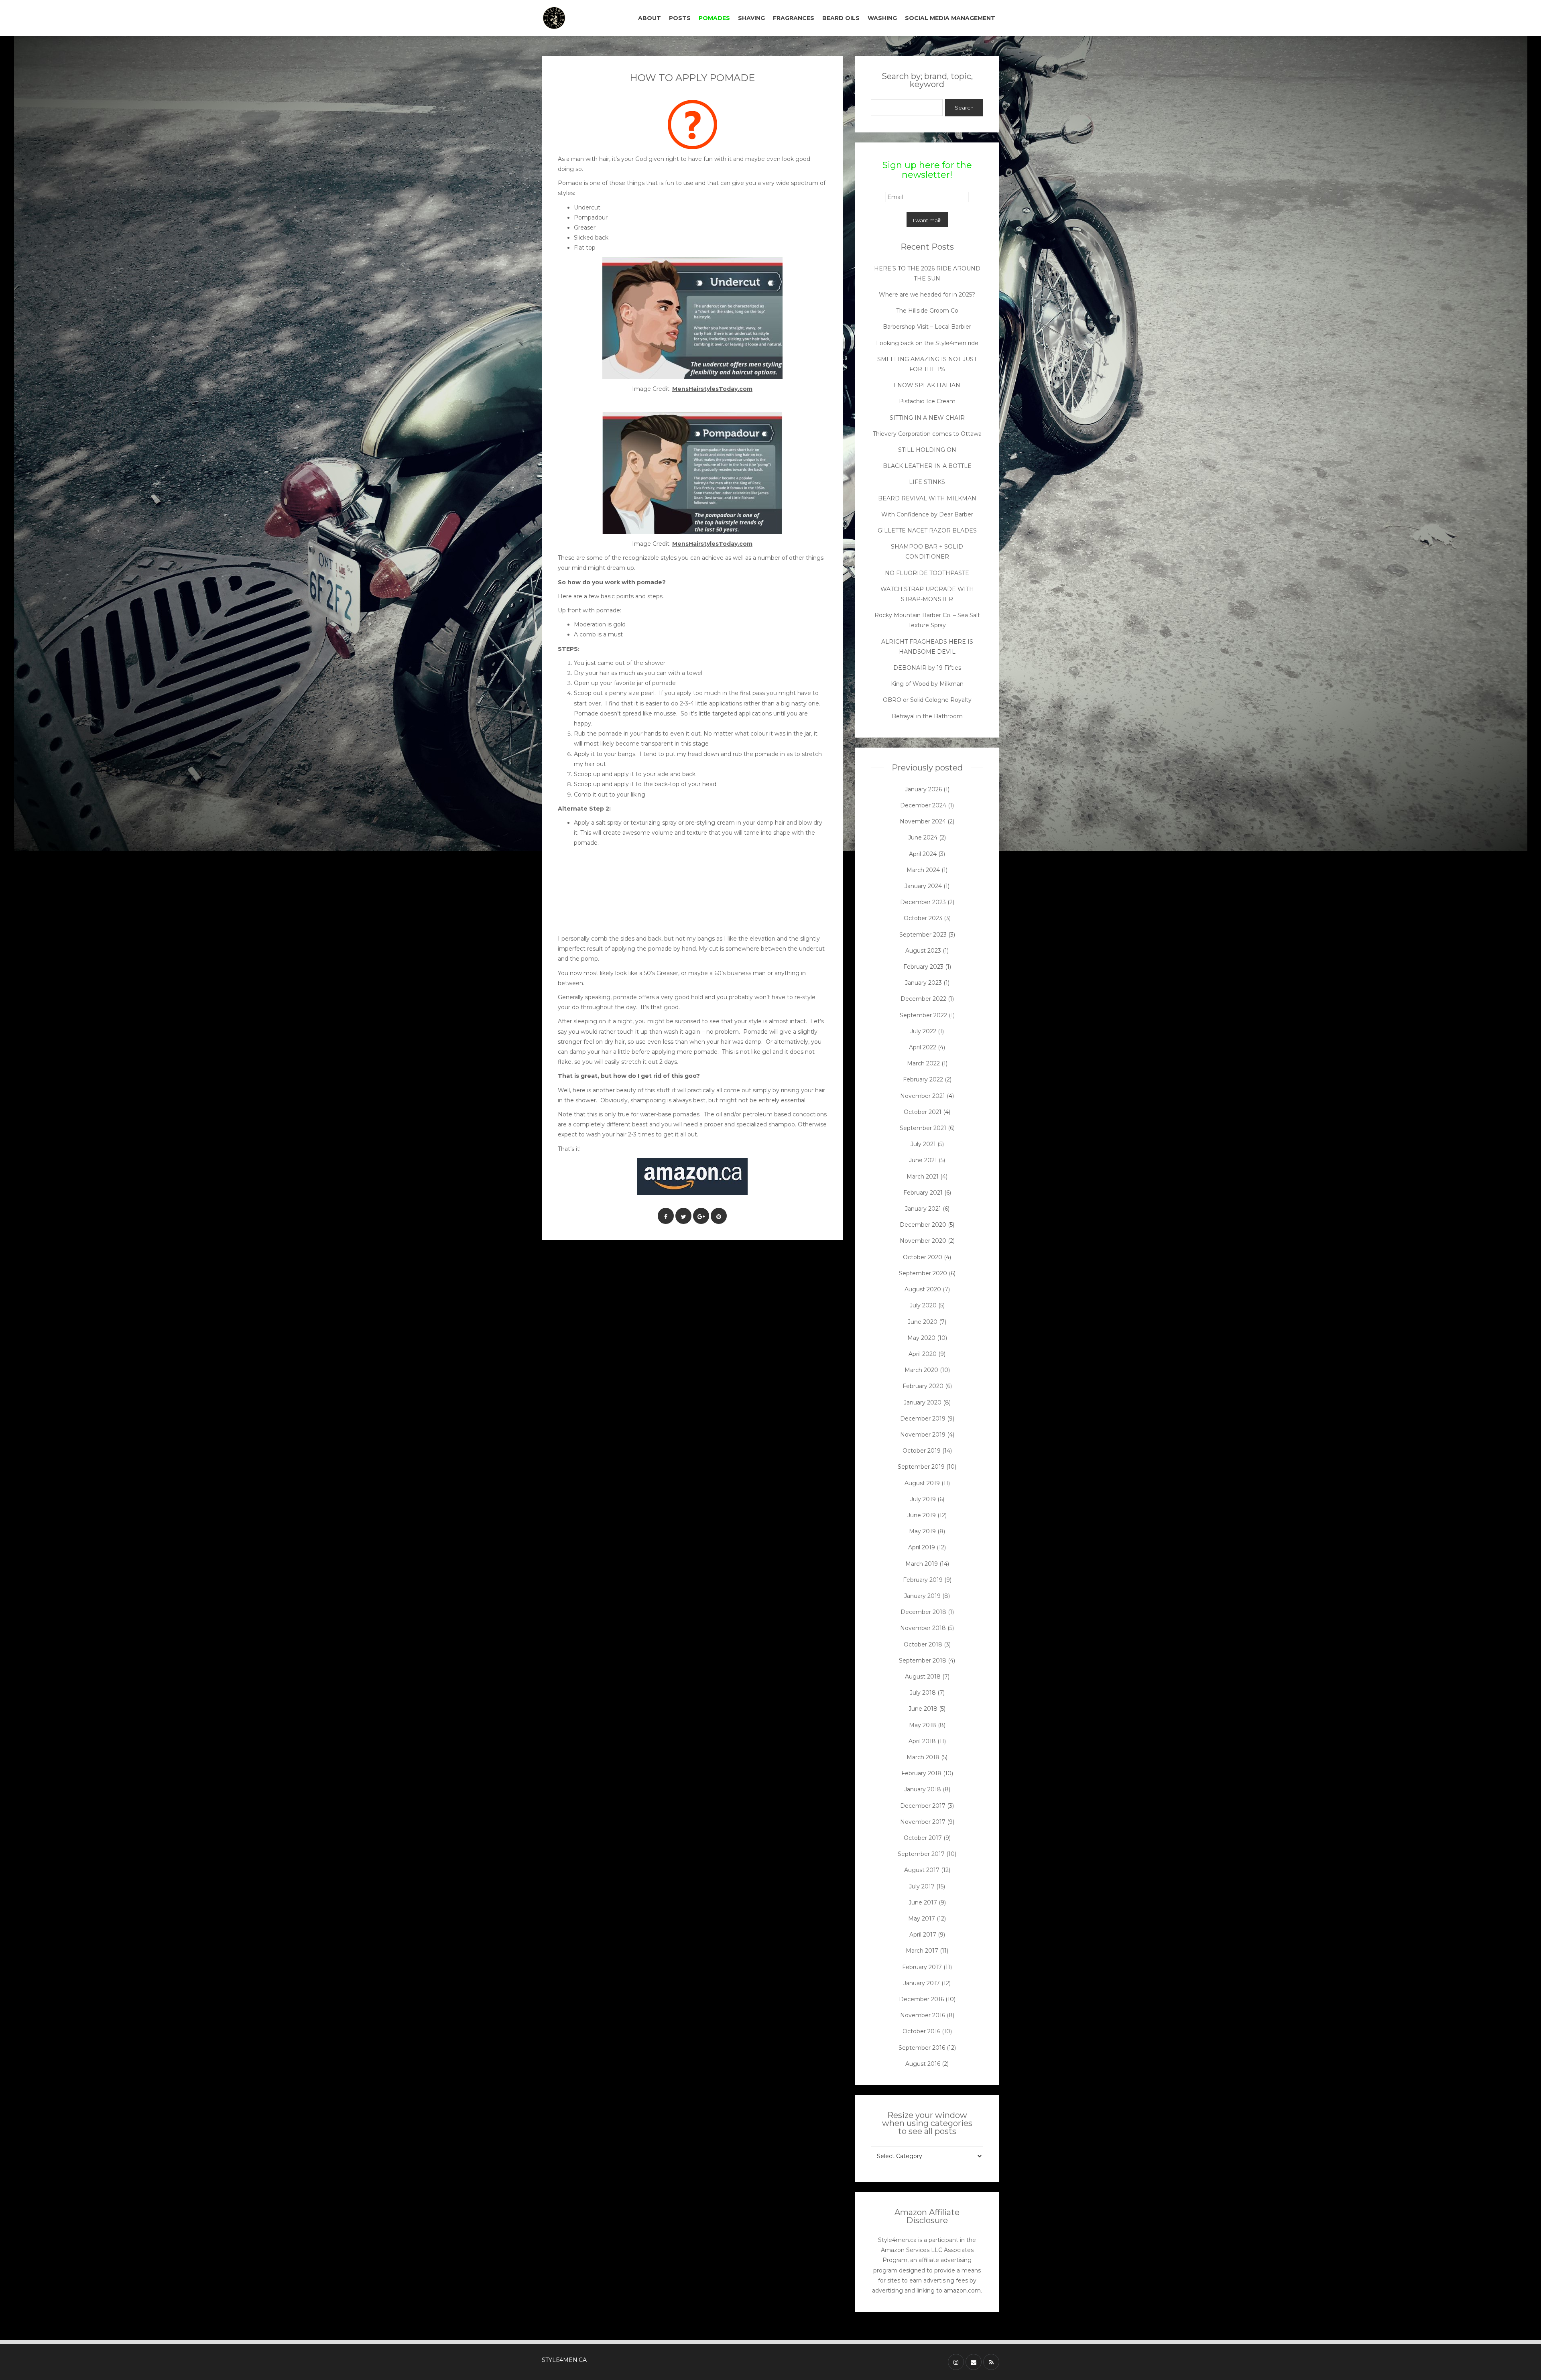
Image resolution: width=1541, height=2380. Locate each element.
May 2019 (922, 1531)
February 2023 (923, 967)
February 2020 (923, 1386)
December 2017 (923, 1806)
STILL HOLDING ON (927, 450)
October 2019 (922, 1451)
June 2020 (923, 1322)
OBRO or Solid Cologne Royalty (927, 700)
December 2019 (923, 1419)
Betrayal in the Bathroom (927, 716)
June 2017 (923, 1902)
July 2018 (923, 1693)
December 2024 (923, 805)
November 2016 (923, 2015)
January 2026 (923, 789)
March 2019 (922, 1564)
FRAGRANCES (794, 18)
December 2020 (923, 1225)
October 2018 (923, 1644)
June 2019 (922, 1515)
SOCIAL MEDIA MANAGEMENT (950, 18)
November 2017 (923, 1822)
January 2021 (923, 1209)
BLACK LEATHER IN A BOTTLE (927, 466)
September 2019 (921, 1467)
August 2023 (923, 951)
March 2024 (923, 870)
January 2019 (922, 1596)
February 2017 (922, 1967)
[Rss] (991, 2362)
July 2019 (923, 1499)
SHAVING (751, 18)
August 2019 (922, 1483)
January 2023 (923, 983)
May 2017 (922, 1919)
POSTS (680, 18)
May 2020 (921, 1338)
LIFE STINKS (927, 482)
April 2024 (923, 854)
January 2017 (922, 1983)
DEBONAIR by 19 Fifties (927, 668)
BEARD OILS (841, 18)
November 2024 (923, 821)
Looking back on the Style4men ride (927, 343)
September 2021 (923, 1128)
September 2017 (921, 1854)
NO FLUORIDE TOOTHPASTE (927, 573)
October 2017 (923, 1838)
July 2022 (923, 1031)
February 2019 (923, 1580)
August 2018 (923, 1677)
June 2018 (923, 1709)
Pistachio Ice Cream (927, 401)
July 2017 (922, 1886)
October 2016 (921, 2031)
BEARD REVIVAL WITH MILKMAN (927, 498)
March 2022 (923, 1063)
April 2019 (922, 1547)
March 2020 (921, 1370)
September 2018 (923, 1661)
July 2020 (923, 1305)
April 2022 (923, 1047)
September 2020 (923, 1273)
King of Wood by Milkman (927, 684)
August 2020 (923, 1289)
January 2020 (923, 1402)
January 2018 (923, 1789)
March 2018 (923, 1757)
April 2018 (922, 1741)
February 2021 (923, 1193)
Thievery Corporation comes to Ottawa (927, 434)
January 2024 (923, 886)
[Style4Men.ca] (575, 18)
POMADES (714, 18)
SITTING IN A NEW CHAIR (927, 418)
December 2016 (921, 1999)
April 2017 (923, 1935)
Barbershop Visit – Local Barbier (927, 327)
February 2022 (923, 1079)
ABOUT (650, 18)
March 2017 (922, 1951)
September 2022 (923, 1015)
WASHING (882, 18)
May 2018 (923, 1725)
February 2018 (921, 1773)
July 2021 (923, 1144)
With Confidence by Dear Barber (927, 514)
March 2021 (923, 1177)
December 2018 (923, 1612)
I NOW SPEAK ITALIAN (927, 385)
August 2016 (923, 2064)
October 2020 (923, 1257)
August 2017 (922, 1870)
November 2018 (923, 1628)
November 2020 (923, 1241)
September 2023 (923, 935)
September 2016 (922, 2048)
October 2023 (923, 918)
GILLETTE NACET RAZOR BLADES (927, 530)
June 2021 (923, 1160)
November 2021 (923, 1096)
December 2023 (923, 902)
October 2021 (923, 1112)
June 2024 (923, 837)
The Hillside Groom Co (927, 311)
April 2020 (923, 1354)
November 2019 (923, 1435)
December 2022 (923, 999)
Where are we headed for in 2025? (927, 295)
